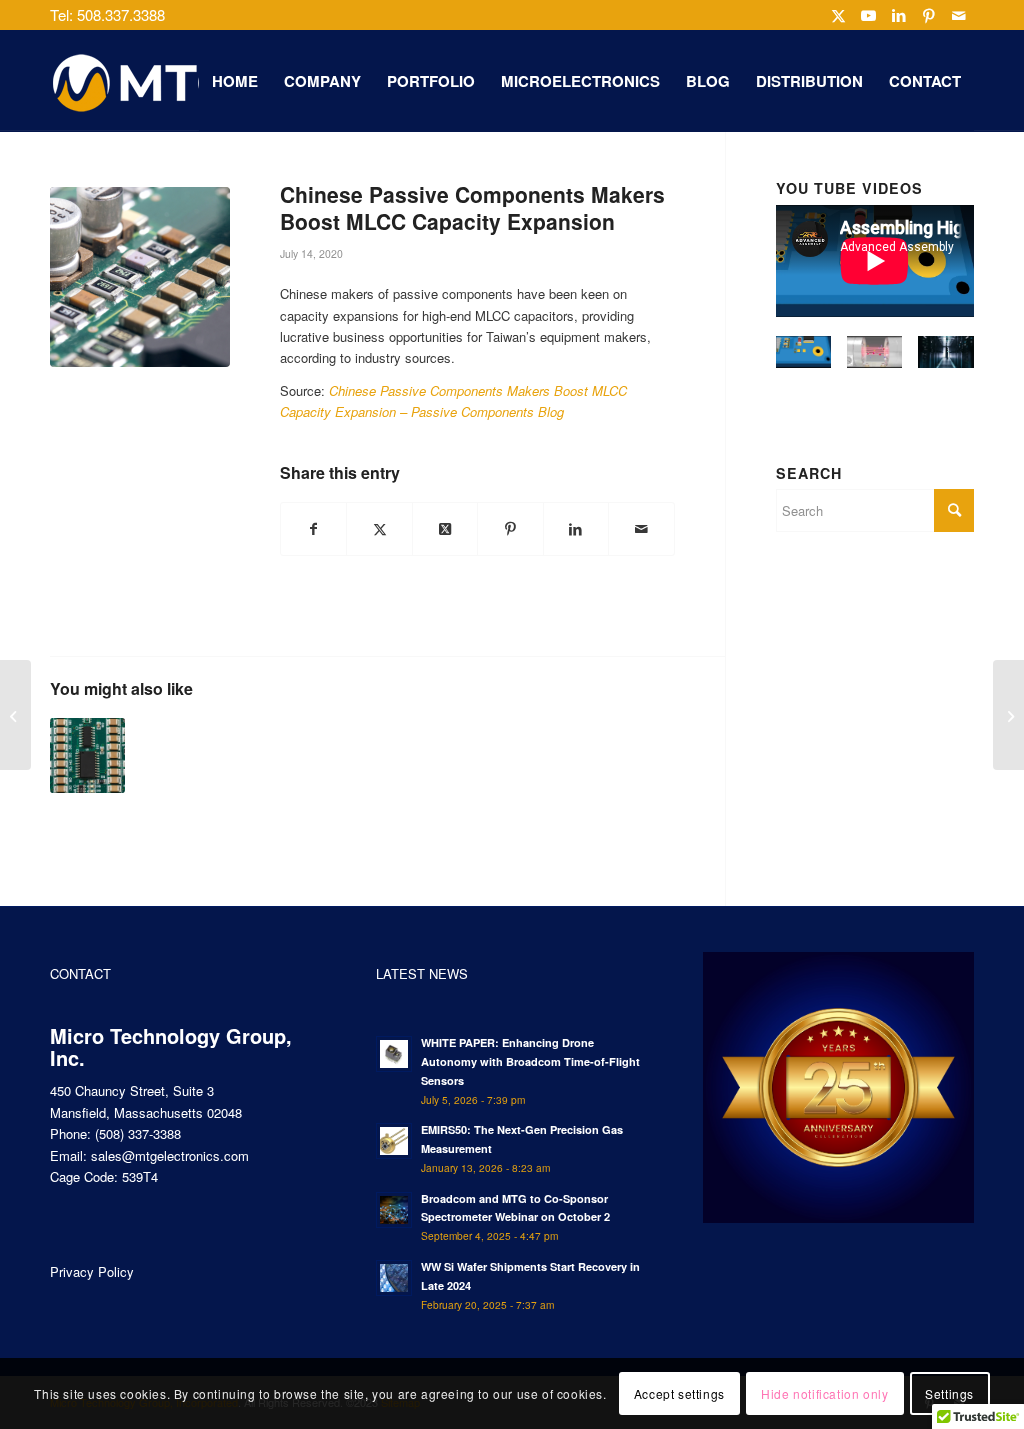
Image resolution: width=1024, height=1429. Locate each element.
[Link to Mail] (959, 15)
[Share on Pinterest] (510, 529)
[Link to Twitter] (838, 15)
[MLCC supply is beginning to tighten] (87, 755)
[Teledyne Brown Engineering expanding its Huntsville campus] (1008, 715)
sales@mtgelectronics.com (170, 1155)
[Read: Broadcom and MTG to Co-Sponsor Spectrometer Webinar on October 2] (394, 1210)
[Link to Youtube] (868, 15)
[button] (803, 360)
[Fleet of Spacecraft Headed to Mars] (15, 715)
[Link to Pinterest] (928, 15)
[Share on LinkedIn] (576, 529)
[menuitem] (235, 81)
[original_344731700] (140, 277)
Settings (949, 1393)
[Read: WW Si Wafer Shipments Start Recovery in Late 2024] (394, 1278)
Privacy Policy (92, 1271)
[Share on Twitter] (379, 529)
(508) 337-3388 (138, 1133)
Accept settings (679, 1393)
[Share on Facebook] (313, 529)
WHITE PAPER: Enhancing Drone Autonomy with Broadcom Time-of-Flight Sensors (530, 1061)
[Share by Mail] (641, 529)
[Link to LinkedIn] (898, 15)
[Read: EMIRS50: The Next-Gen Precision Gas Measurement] (394, 1141)
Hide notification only (824, 1393)
